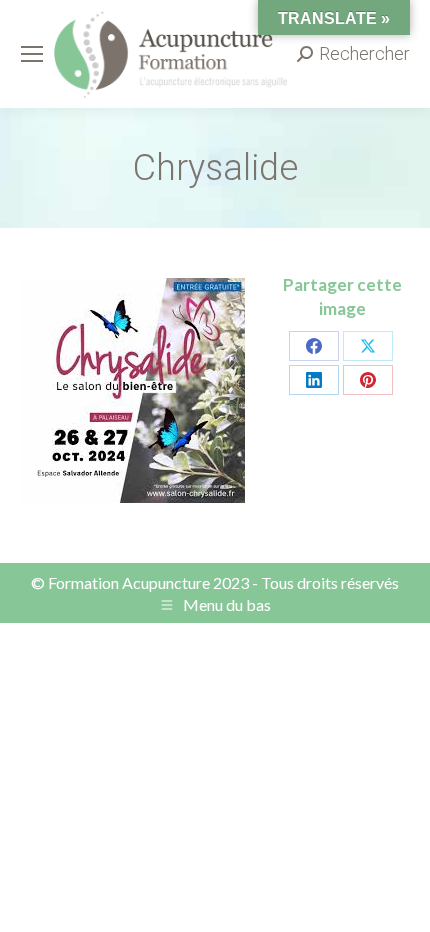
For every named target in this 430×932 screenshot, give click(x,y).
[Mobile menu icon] (32, 54)
